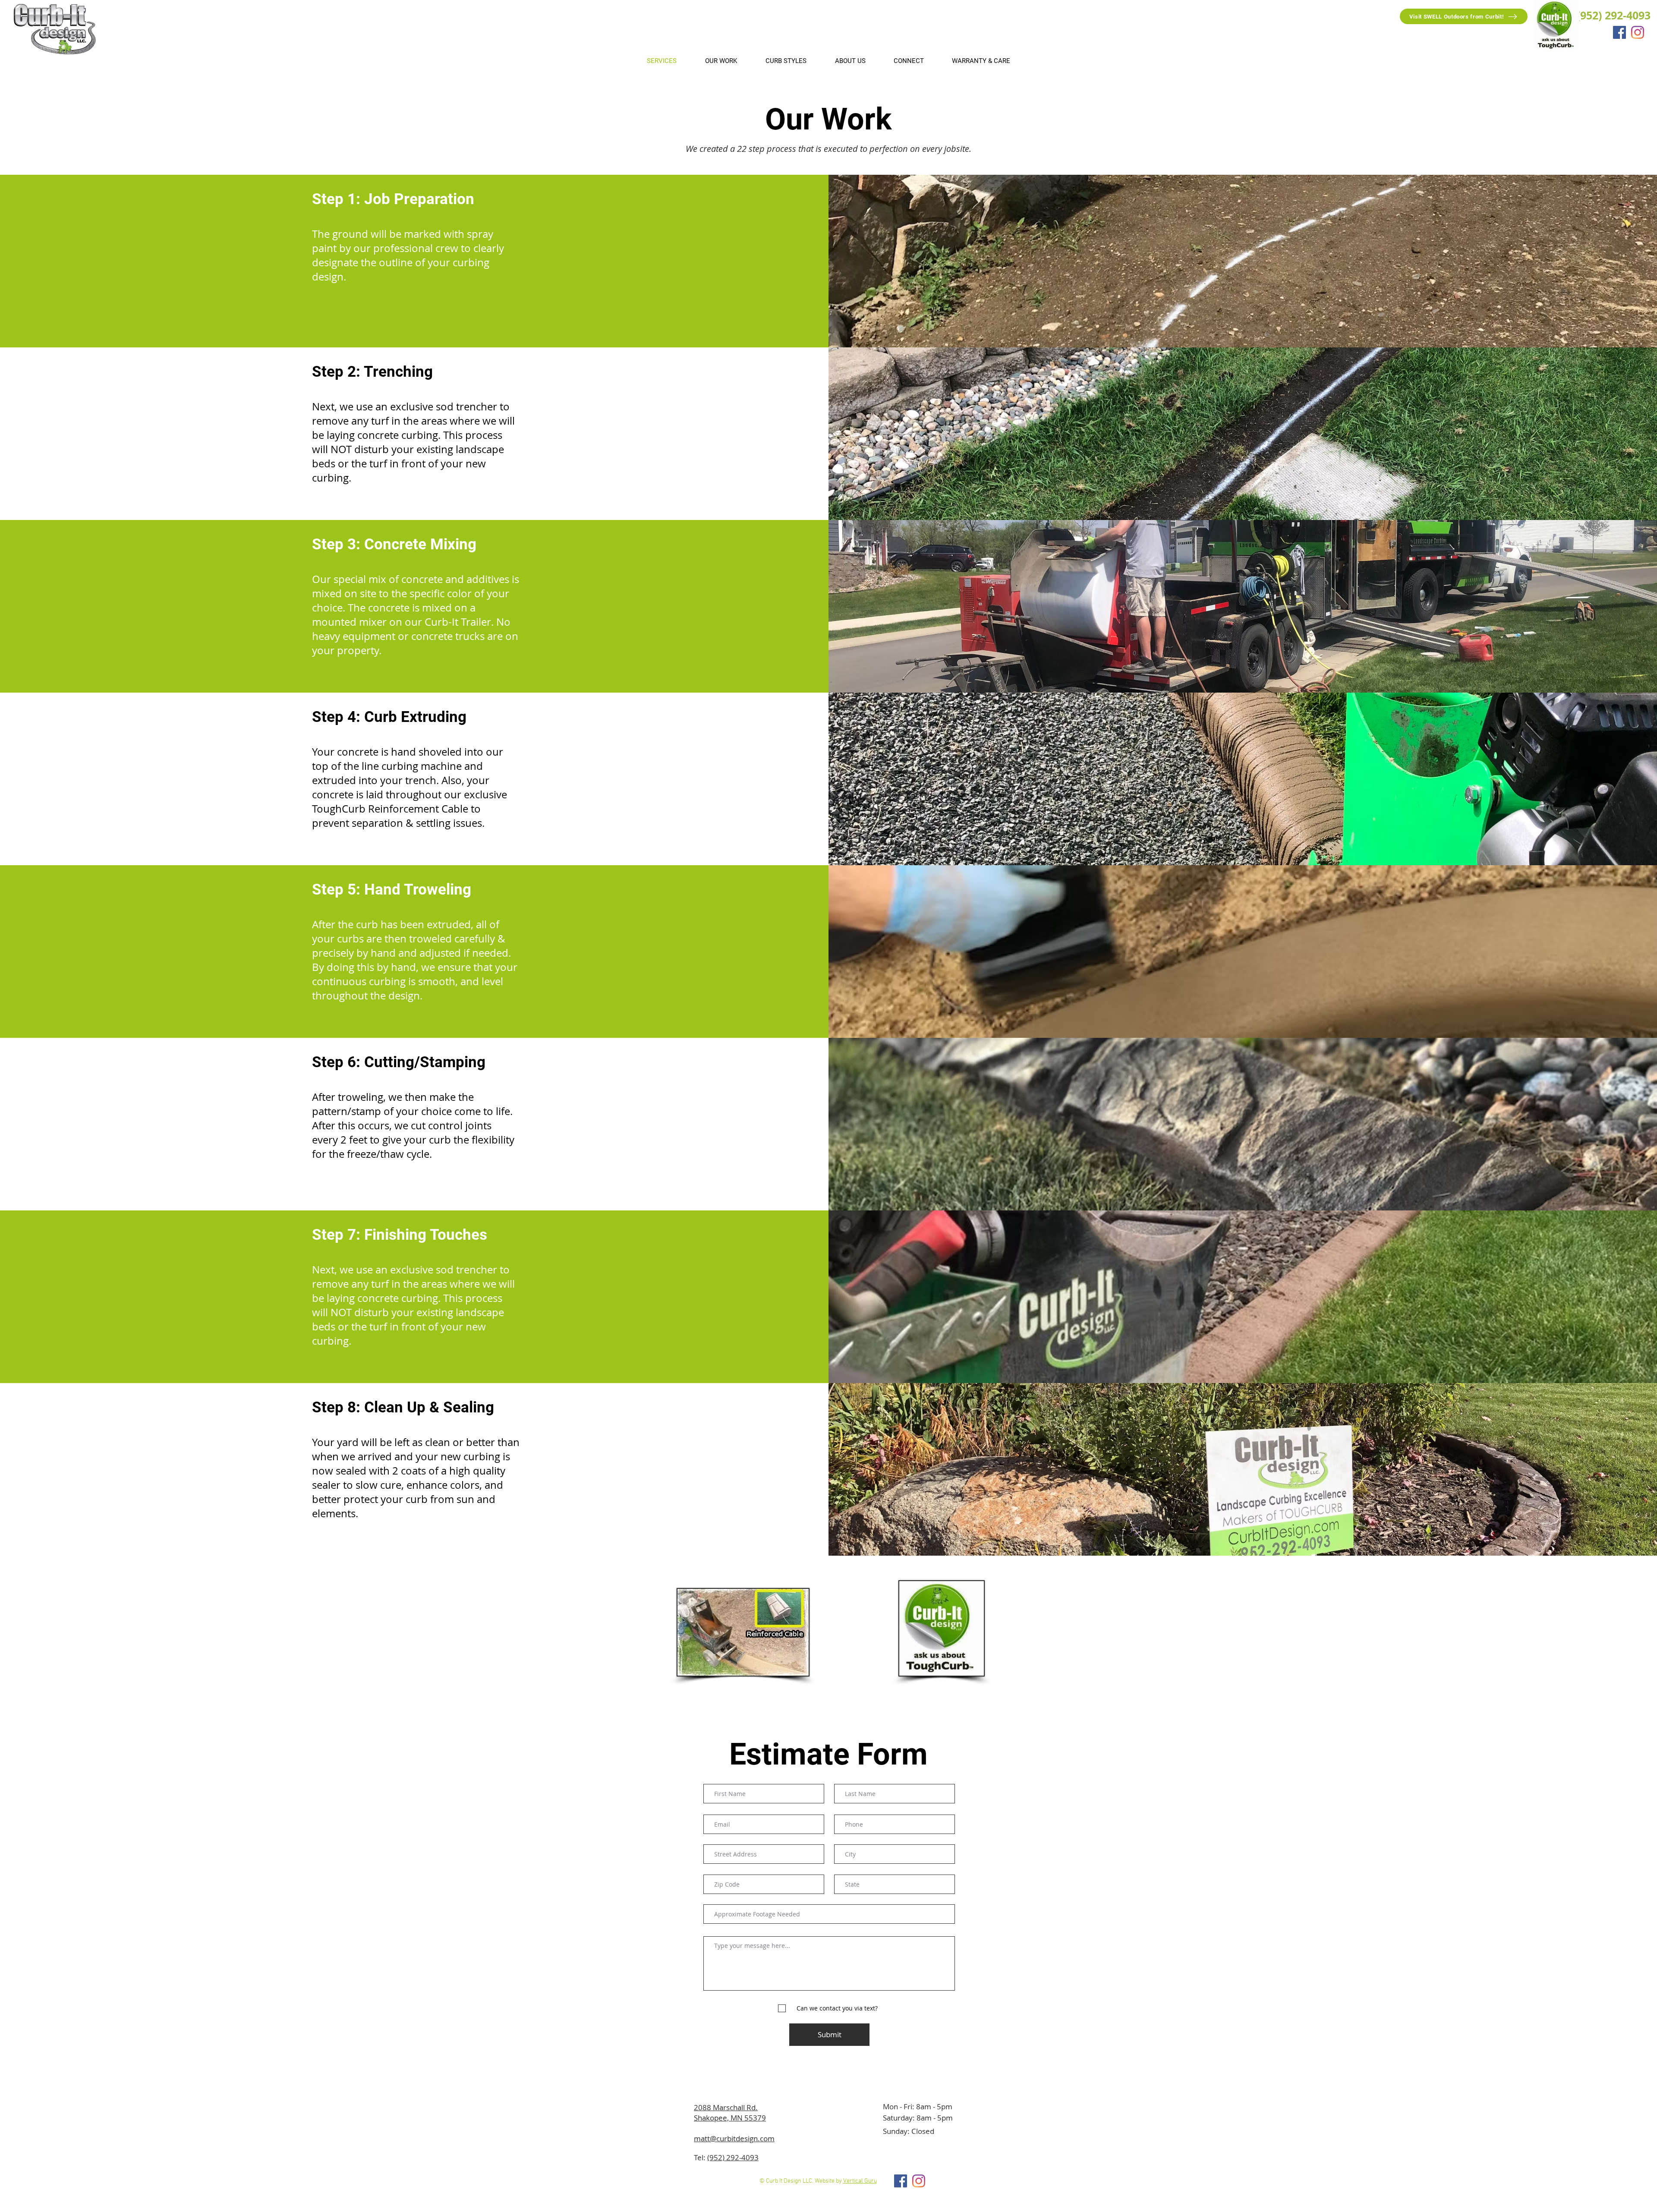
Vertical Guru (860, 2181)
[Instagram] (1638, 32)
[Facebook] (1619, 32)
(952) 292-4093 (733, 2157)
